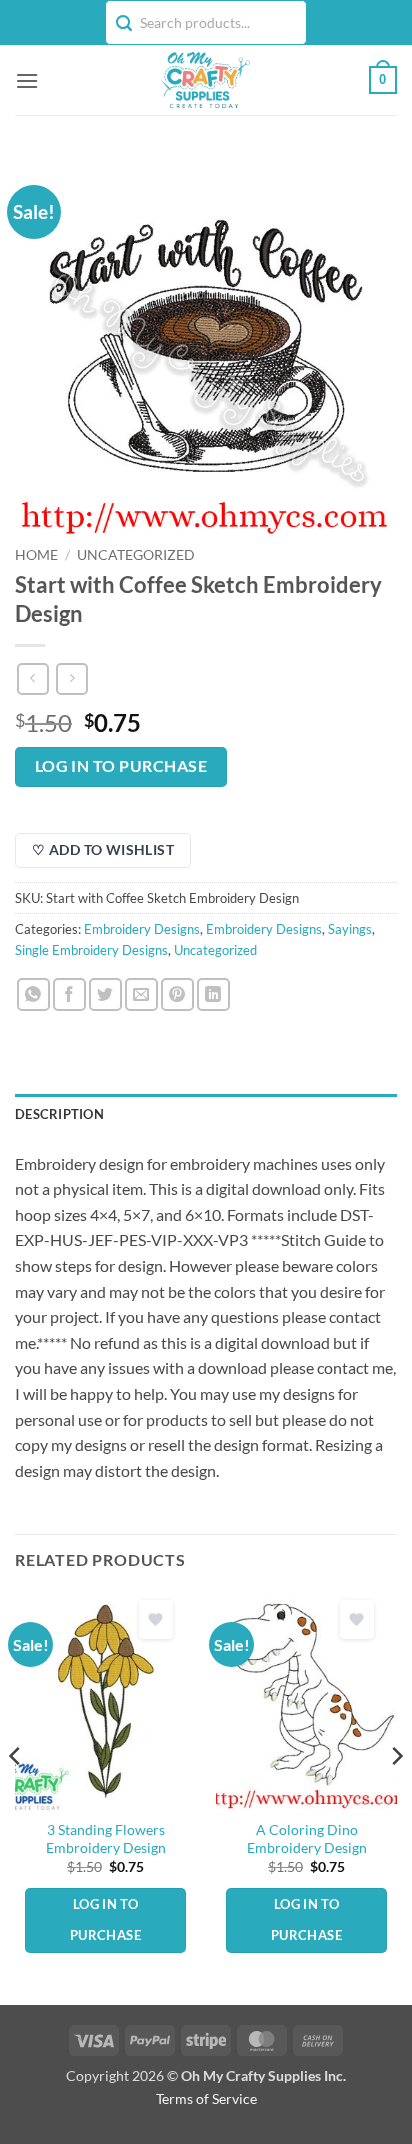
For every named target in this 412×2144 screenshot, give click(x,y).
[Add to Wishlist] (156, 1619)
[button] (27, 80)
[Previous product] (71, 678)
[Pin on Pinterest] (177, 994)
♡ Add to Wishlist (103, 849)
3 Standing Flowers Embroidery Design (106, 1839)
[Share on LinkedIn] (213, 994)
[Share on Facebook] (69, 994)
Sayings (350, 929)
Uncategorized (136, 555)
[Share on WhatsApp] (33, 994)
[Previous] (16, 1796)
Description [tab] (59, 1114)
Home (36, 555)
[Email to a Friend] (141, 994)
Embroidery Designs (142, 929)
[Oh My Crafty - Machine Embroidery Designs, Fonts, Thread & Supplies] (204, 80)
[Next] (396, 1796)
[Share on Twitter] (105, 994)
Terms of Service (206, 2098)
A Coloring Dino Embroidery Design (307, 1839)
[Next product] (32, 678)
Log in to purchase (121, 766)
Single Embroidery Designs (91, 950)
